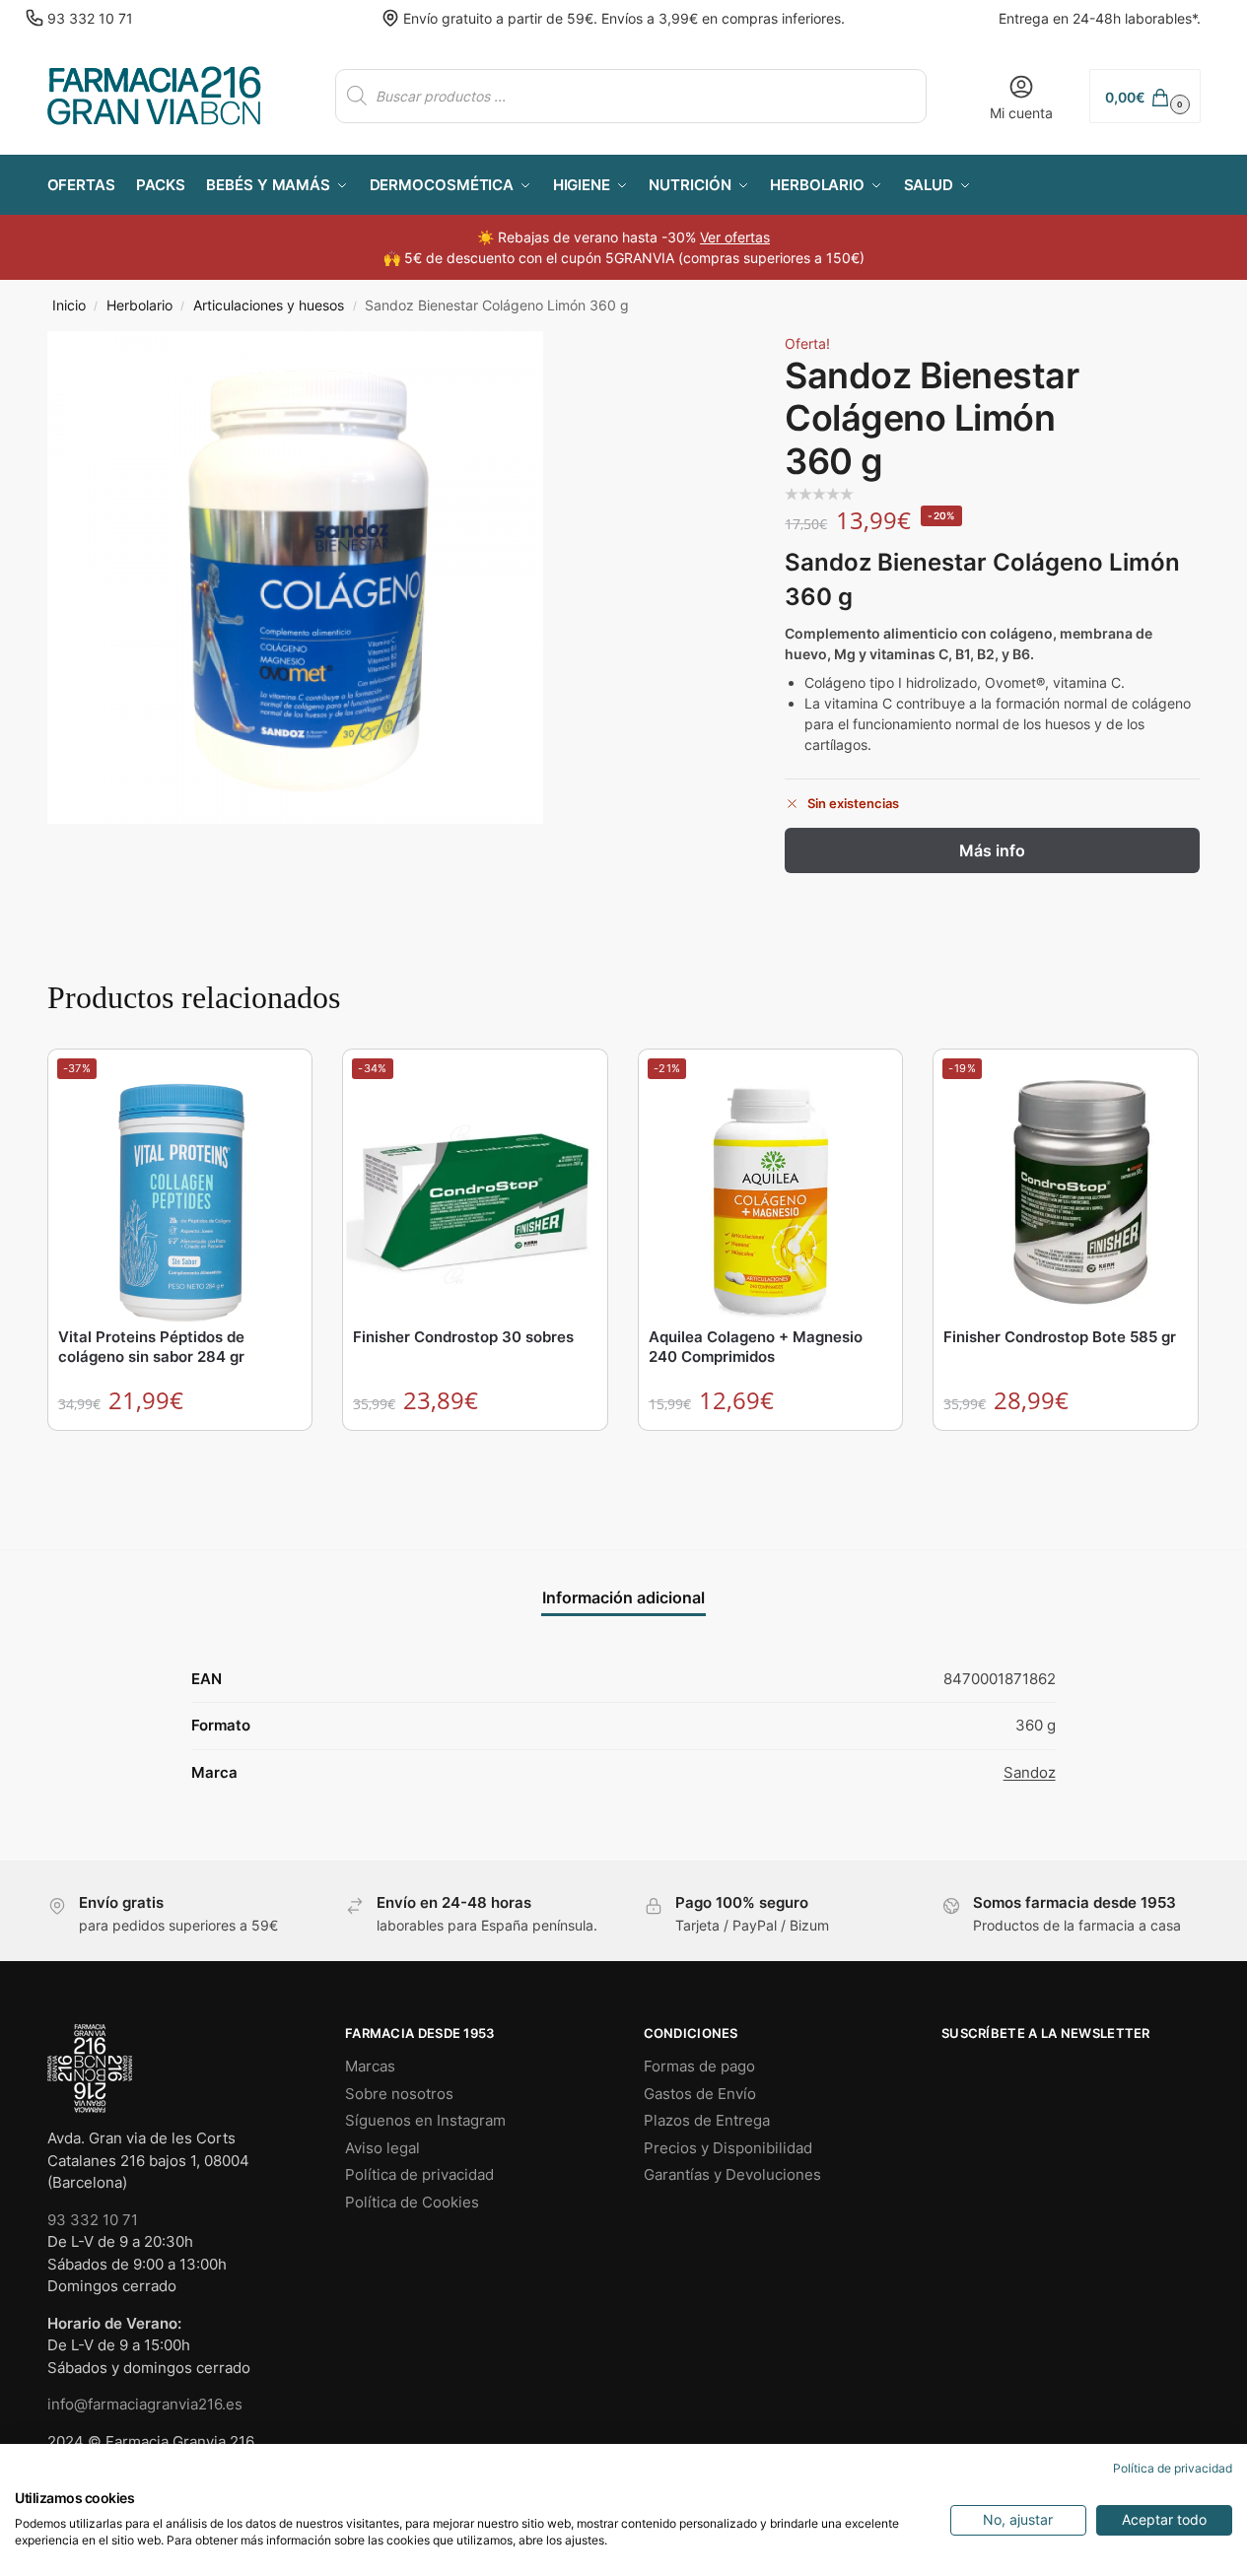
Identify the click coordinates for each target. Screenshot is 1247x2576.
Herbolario (139, 305)
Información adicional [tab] (623, 1597)
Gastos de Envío (700, 2094)
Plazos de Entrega (707, 2120)
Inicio (69, 305)
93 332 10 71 (90, 18)
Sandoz (1030, 1772)
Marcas (370, 2066)
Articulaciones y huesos (269, 305)
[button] (1144, 96)
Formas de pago (699, 2066)
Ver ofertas (735, 237)
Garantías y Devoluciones (732, 2174)
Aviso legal (382, 2148)
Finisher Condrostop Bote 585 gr (1060, 1337)
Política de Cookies (412, 2202)
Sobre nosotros (399, 2094)
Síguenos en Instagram (425, 2120)
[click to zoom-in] (295, 577)
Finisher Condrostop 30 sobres (463, 1337)
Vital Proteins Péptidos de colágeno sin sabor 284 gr (151, 1347)
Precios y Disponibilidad (728, 2148)
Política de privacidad (419, 2174)
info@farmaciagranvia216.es (145, 2404)
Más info (992, 850)
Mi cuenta (1021, 113)
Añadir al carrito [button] (180, 1450)
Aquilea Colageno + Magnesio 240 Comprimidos (756, 1347)
